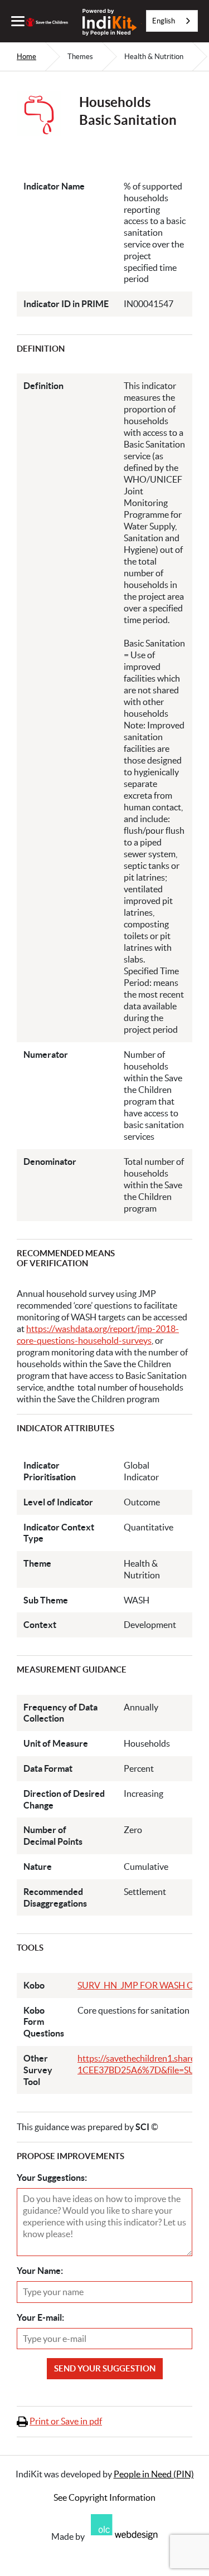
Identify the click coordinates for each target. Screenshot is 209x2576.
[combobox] (172, 21)
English (164, 21)
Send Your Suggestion (105, 2368)
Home (26, 57)
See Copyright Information (104, 2497)
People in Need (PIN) (154, 2474)
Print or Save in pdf (66, 2421)
